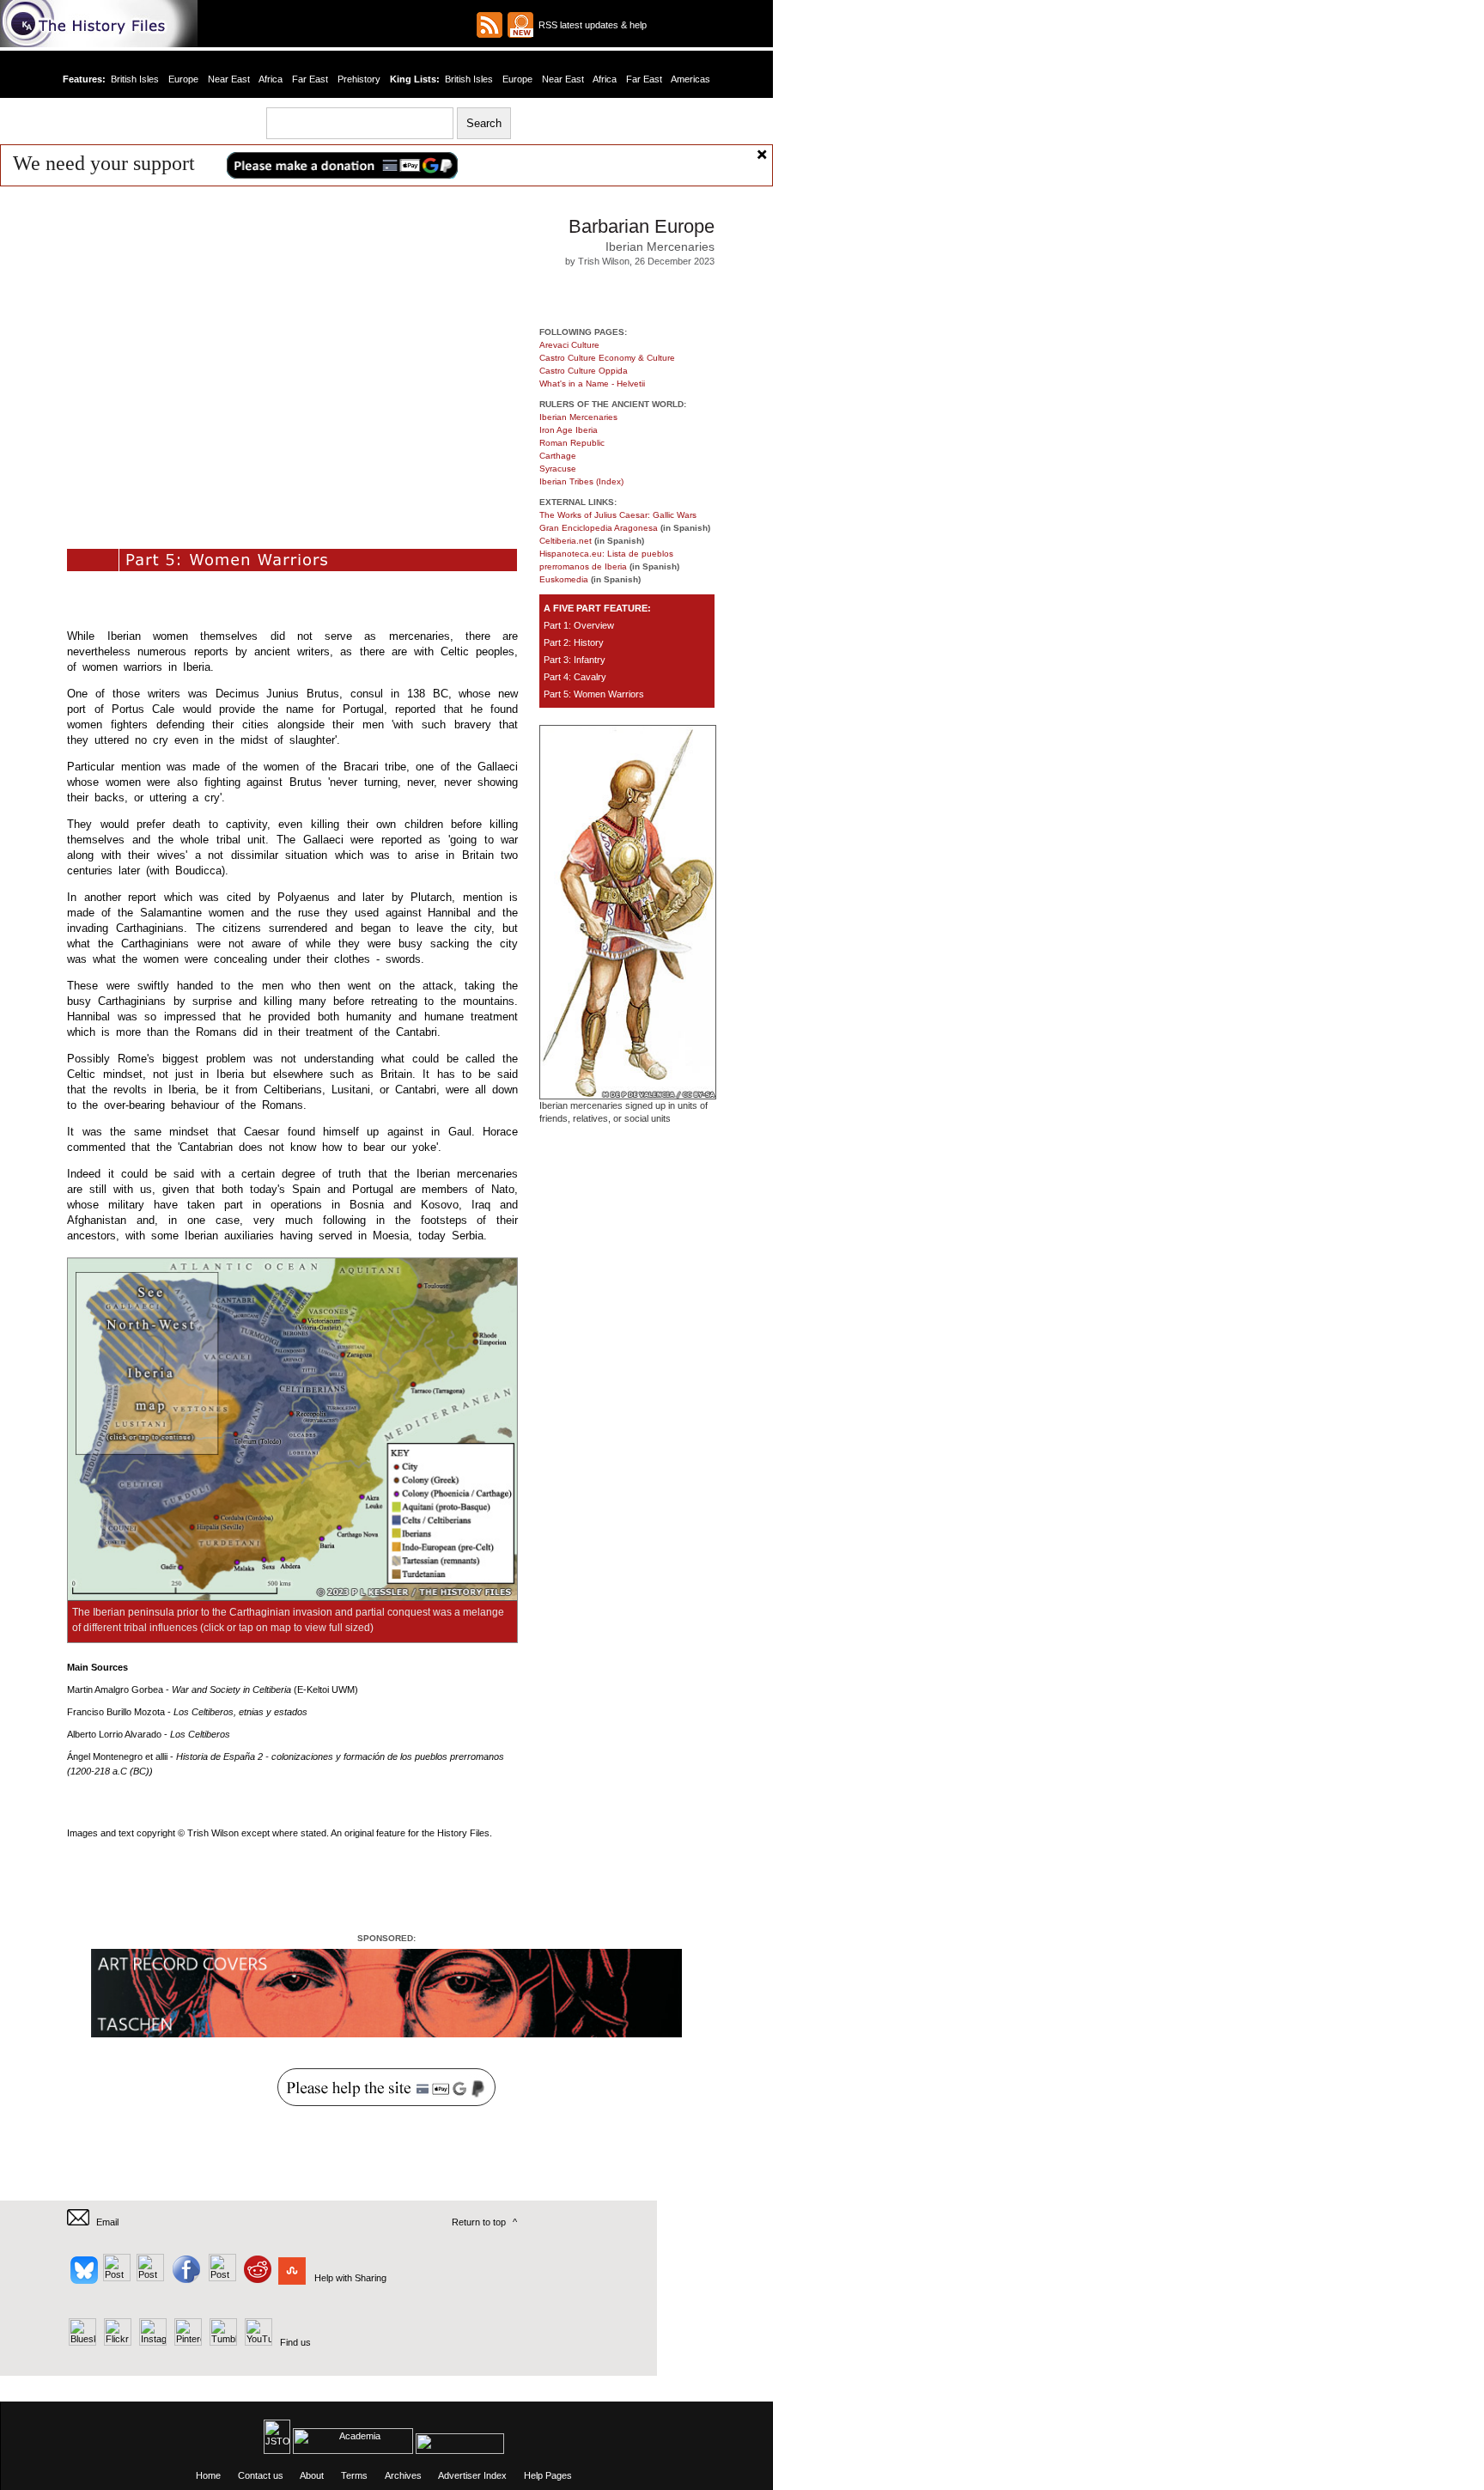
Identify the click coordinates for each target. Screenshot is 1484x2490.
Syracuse (558, 469)
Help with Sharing (350, 2278)
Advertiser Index (472, 2475)
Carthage (558, 456)
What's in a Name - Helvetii (592, 384)
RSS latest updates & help (590, 25)
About (312, 2475)
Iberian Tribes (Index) (581, 481)
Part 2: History (574, 642)
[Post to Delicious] (116, 2278)
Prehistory (359, 79)
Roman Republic (572, 443)
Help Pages (548, 2475)
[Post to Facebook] (184, 2278)
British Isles (135, 79)
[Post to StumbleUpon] (291, 2278)
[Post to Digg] (149, 2278)
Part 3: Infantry (575, 660)
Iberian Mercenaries (578, 417)
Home (208, 2475)
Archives (403, 2475)
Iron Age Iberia (569, 430)
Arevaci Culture (569, 345)
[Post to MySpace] (220, 2278)
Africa (271, 79)
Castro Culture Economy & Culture (607, 358)
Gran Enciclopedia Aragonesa (599, 528)
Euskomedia (564, 579)
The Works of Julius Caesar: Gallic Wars (618, 515)
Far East (310, 79)
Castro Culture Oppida (584, 371)
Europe (183, 79)
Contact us (261, 2475)
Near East (229, 79)
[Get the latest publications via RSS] (490, 25)
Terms (354, 2475)
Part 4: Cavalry (575, 677)
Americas (690, 79)
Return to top (479, 2222)
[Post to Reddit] (255, 2278)
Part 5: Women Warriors (594, 694)
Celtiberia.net (566, 541)
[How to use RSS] (520, 25)
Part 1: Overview (579, 625)
